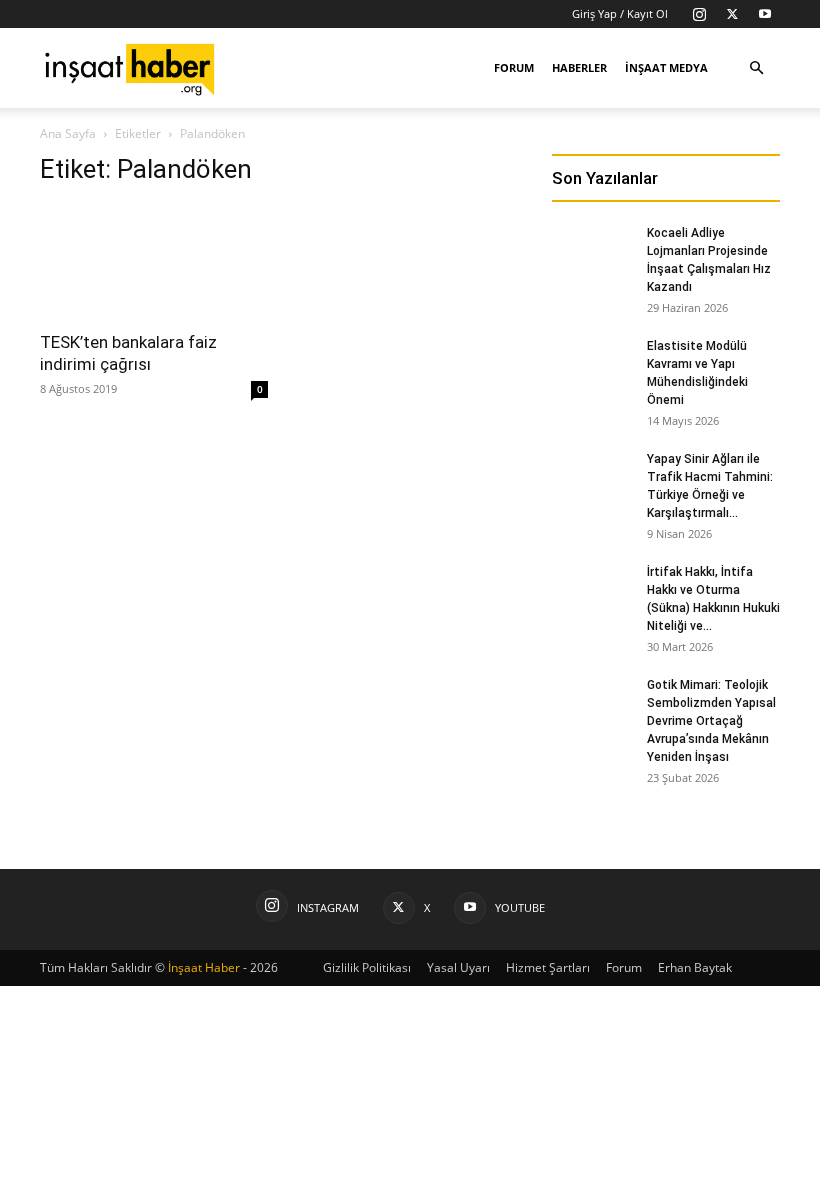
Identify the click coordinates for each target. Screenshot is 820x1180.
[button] (756, 68)
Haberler (579, 67)
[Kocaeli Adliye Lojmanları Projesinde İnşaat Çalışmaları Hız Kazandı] (592, 252)
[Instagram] (699, 14)
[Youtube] (765, 14)
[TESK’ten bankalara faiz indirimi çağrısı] (154, 261)
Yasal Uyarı (458, 967)
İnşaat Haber (204, 967)
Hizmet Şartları (548, 967)
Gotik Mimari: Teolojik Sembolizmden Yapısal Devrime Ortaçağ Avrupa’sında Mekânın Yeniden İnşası (711, 721)
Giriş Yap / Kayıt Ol (620, 13)
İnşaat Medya (666, 67)
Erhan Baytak (695, 967)
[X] (732, 14)
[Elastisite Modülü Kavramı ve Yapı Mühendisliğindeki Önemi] (592, 365)
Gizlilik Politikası (367, 967)
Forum (514, 67)
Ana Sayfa (68, 133)
